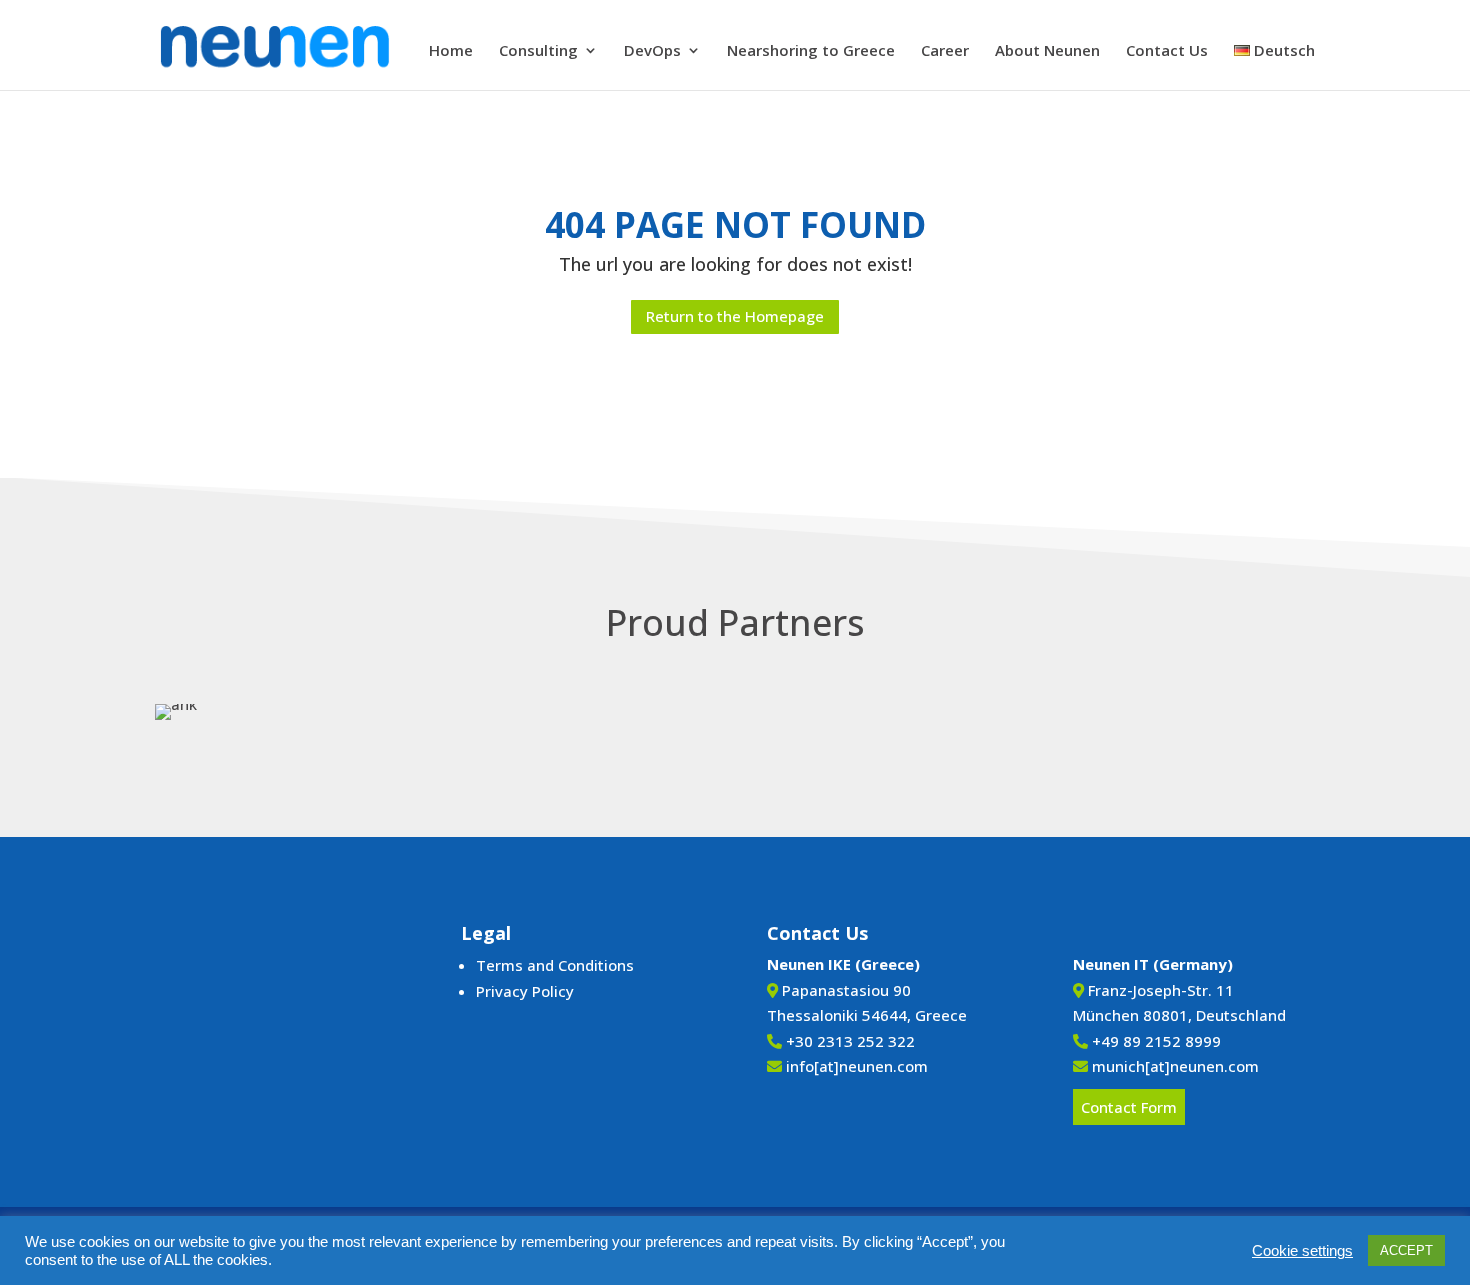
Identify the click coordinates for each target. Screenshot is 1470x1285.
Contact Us (1167, 51)
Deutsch (1282, 51)
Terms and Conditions (555, 965)
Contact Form (1129, 1107)
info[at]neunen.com (857, 1066)
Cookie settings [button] (1302, 1251)
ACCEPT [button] (1406, 1250)
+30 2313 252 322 (850, 1041)
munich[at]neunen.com (1175, 1066)
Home (451, 51)
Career (945, 51)
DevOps (652, 51)
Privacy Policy (525, 991)
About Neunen (1047, 51)
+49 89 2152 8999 (1156, 1041)
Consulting (538, 51)
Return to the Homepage (735, 316)
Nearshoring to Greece (811, 51)
